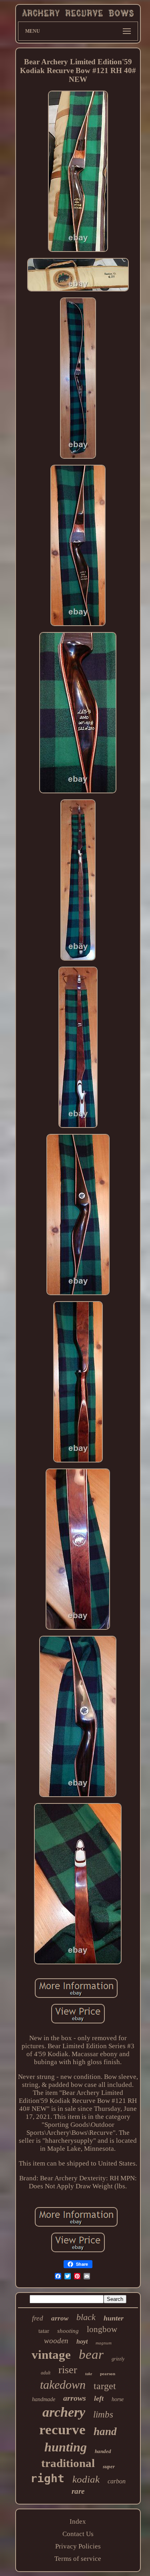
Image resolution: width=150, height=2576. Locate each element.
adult (46, 2373)
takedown (63, 2385)
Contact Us (78, 2534)
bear (91, 2354)
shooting (68, 2331)
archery (64, 2412)
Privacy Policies (78, 2546)
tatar (44, 2331)
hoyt (82, 2341)
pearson (108, 2374)
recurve (62, 2430)
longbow (102, 2329)
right (47, 2478)
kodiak (86, 2479)
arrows (75, 2398)
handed (103, 2451)
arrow (60, 2318)
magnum (104, 2343)
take (89, 2374)
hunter (114, 2318)
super (109, 2466)
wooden (56, 2341)
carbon (117, 2481)
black (86, 2317)
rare (78, 2491)
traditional (68, 2463)
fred (38, 2318)
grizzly (118, 2359)
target (105, 2386)
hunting (66, 2447)
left (99, 2398)
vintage (51, 2355)
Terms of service (78, 2559)
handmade (44, 2399)
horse (118, 2399)
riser (68, 2370)
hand (105, 2431)
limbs (103, 2415)
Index (78, 2522)
